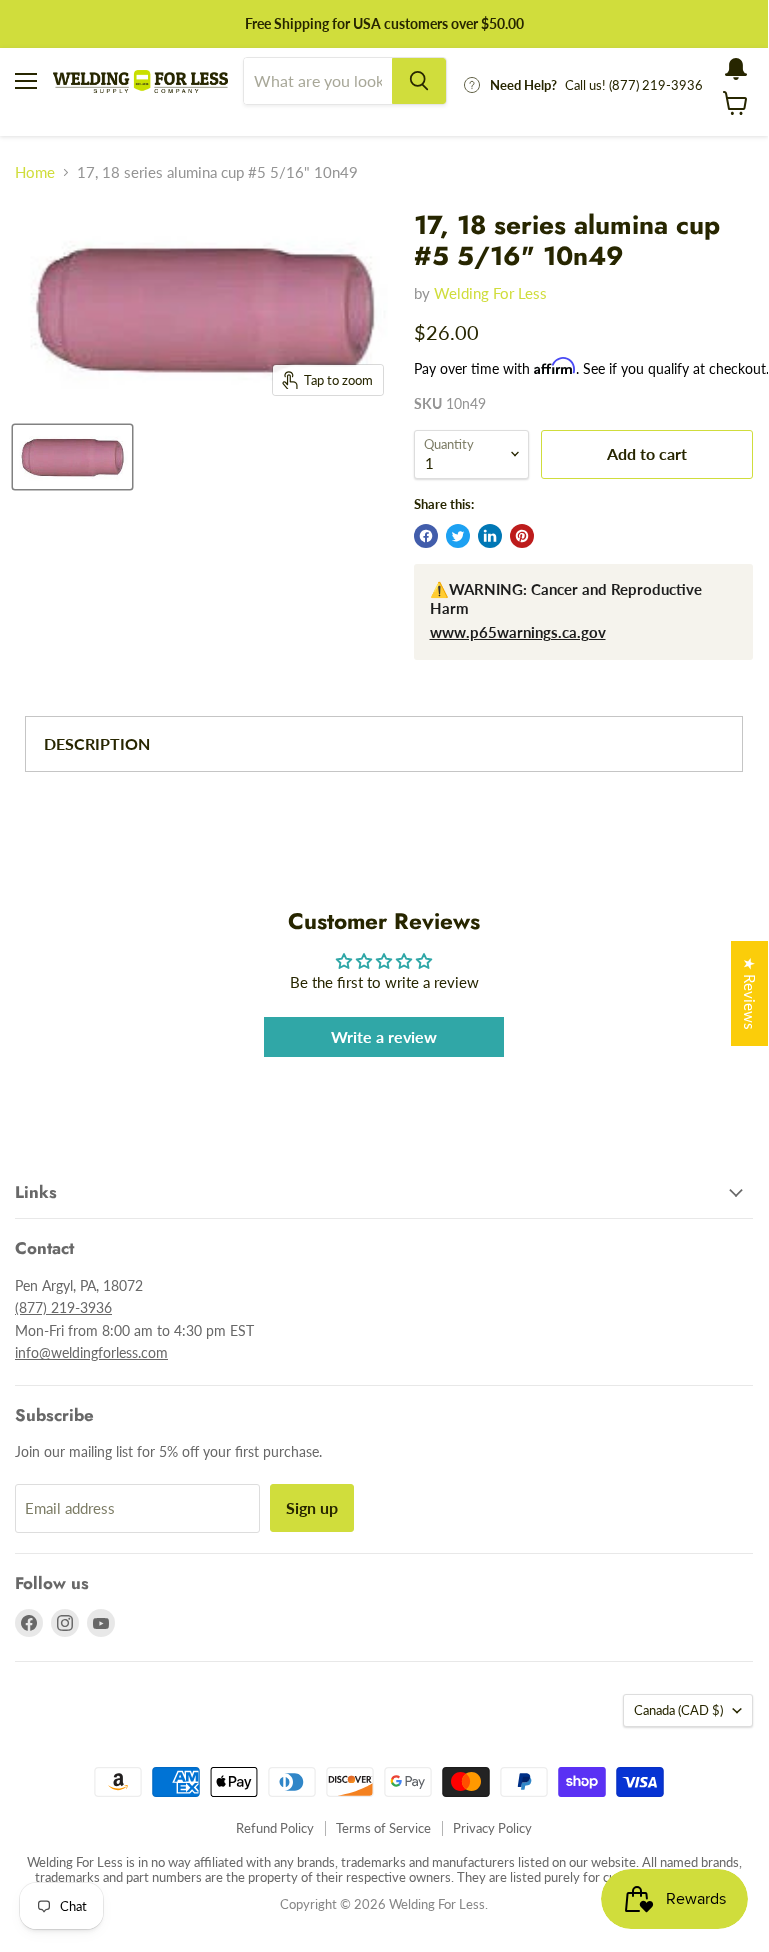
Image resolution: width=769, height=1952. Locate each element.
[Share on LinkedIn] (490, 536)
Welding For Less (490, 293)
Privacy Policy (492, 1828)
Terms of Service (383, 1828)
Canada (678, 1710)
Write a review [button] (384, 1036)
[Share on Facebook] (426, 536)
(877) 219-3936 (63, 1307)
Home (35, 172)
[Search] (419, 81)
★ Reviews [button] (750, 993)
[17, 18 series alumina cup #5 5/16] (72, 457)
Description (97, 743)
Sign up (312, 1507)
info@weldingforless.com (91, 1352)
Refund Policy (275, 1828)
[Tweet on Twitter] (458, 536)
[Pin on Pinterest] (522, 536)
